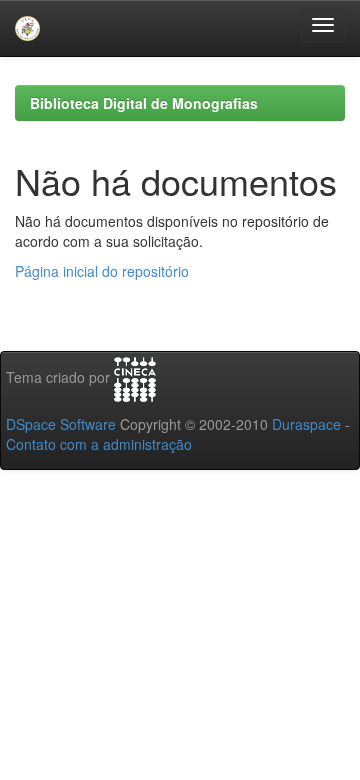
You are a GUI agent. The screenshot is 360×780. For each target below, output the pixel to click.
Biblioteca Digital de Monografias (144, 103)
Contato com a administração (99, 444)
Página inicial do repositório (102, 271)
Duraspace (306, 424)
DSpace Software (61, 424)
